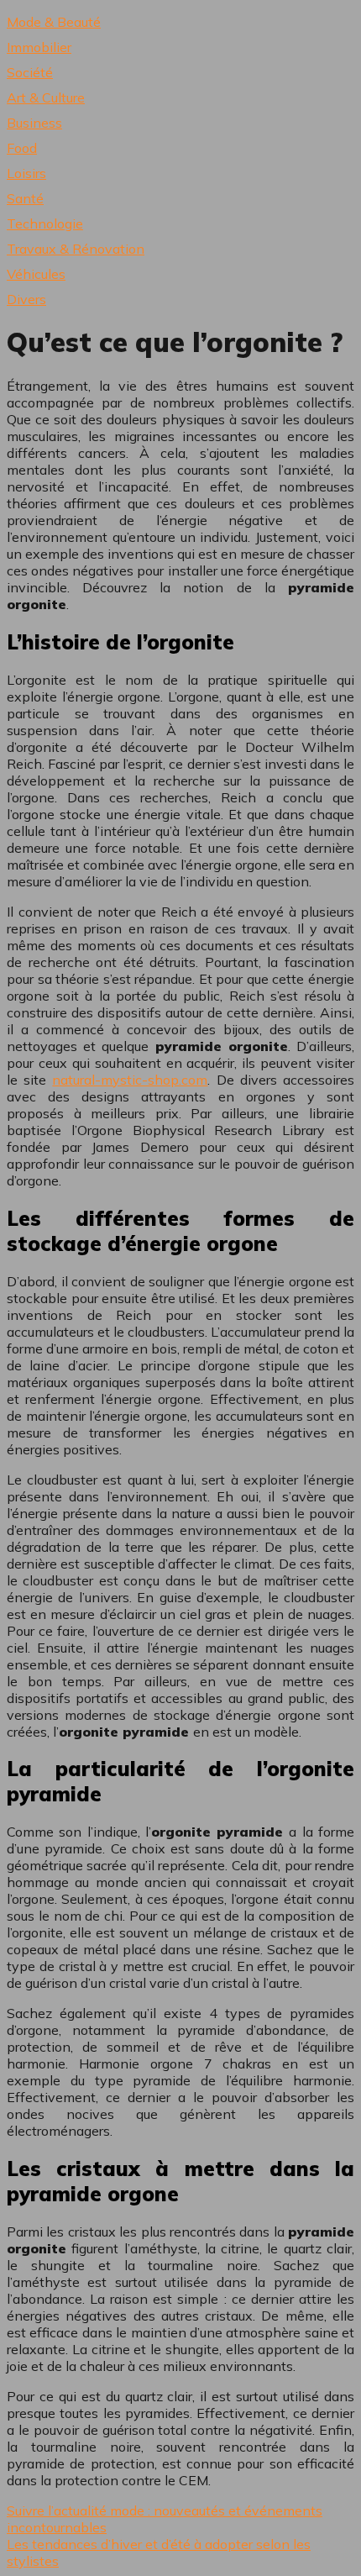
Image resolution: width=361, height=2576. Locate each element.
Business (34, 123)
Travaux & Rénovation (76, 249)
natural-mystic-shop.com (130, 1080)
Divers (26, 299)
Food (22, 148)
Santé (25, 198)
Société (30, 72)
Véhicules (36, 274)
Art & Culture (46, 97)
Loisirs (26, 173)
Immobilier (39, 47)
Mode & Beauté (54, 22)
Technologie (45, 223)
